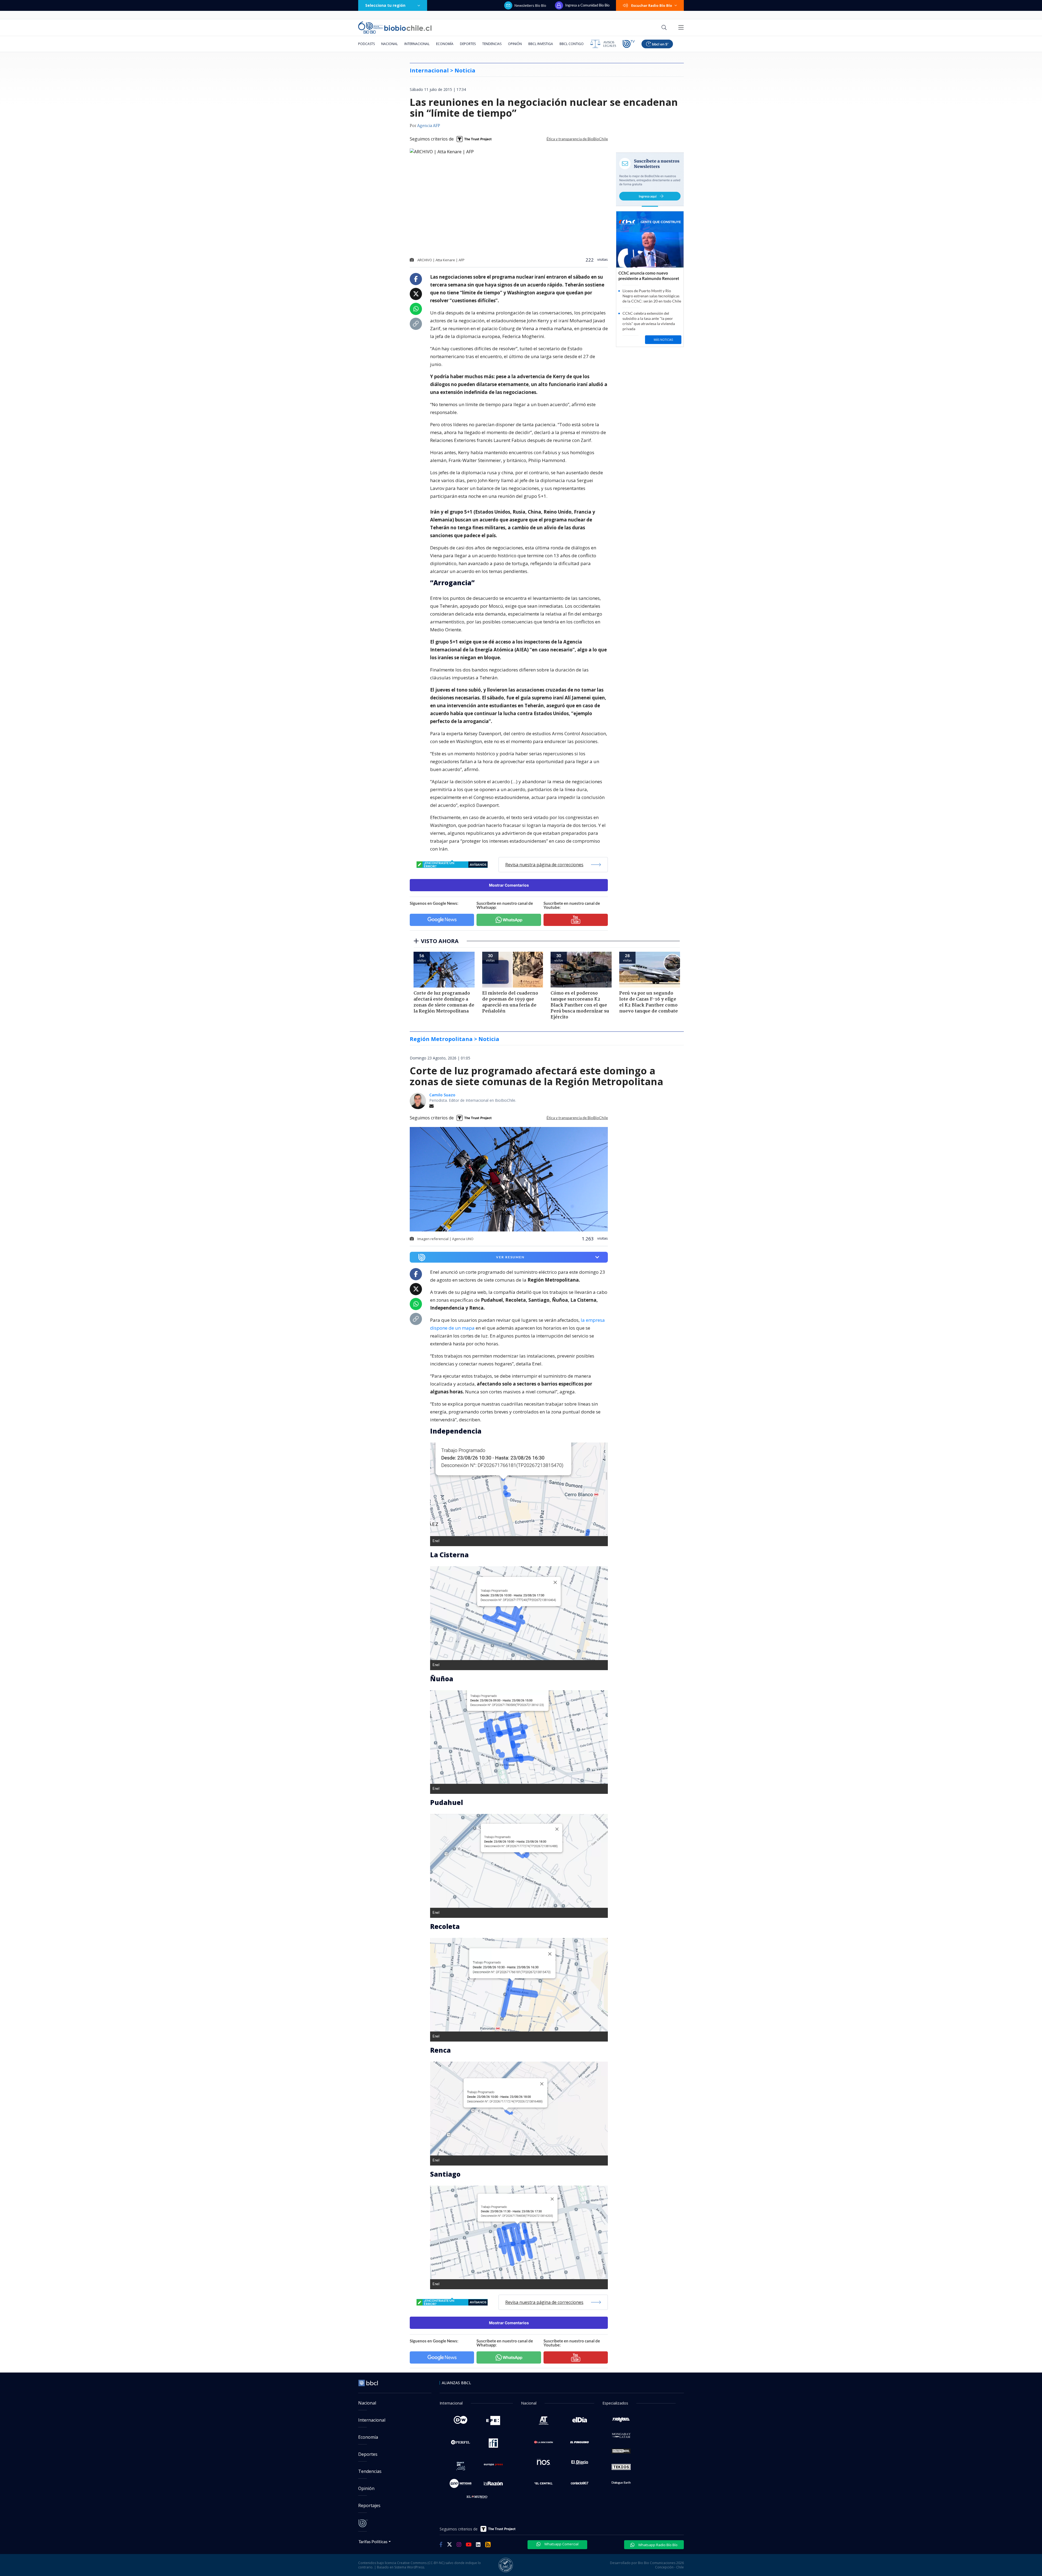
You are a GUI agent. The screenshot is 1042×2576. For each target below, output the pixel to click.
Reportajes (369, 2505)
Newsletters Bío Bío (530, 5)
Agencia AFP (429, 126)
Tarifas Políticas (373, 2541)
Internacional (417, 44)
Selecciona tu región (385, 5)
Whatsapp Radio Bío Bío (657, 2545)
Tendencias (492, 44)
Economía (445, 44)
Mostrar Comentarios (509, 885)
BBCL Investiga (541, 44)
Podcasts (366, 44)
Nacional (390, 44)
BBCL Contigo (572, 44)
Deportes (468, 44)
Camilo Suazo (442, 1095)
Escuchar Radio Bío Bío (652, 5)
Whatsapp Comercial (561, 2544)
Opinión (515, 44)
